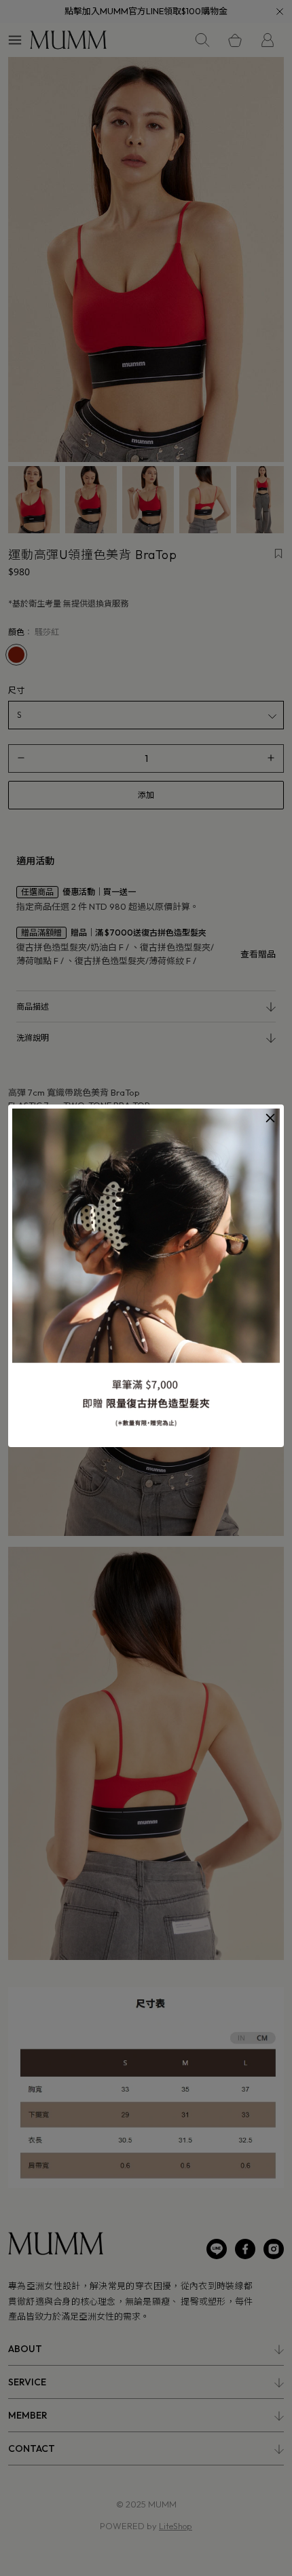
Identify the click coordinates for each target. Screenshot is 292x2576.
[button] (270, 1118)
